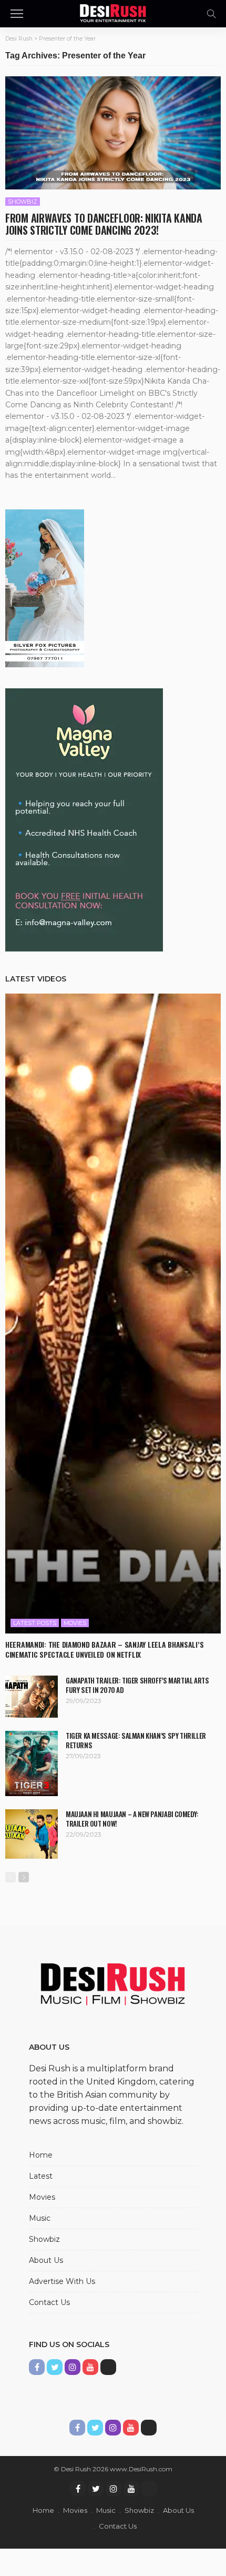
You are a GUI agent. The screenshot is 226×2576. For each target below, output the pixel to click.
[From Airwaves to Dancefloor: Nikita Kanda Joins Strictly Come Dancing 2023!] (113, 133)
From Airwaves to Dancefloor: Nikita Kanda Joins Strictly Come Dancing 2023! (104, 224)
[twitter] (96, 2489)
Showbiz (23, 202)
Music (40, 2218)
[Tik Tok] (149, 2489)
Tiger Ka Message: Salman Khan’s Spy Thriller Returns (136, 1740)
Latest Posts (35, 1623)
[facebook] (78, 2489)
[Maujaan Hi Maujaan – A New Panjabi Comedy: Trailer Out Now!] (32, 1834)
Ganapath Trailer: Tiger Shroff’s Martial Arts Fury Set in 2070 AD (137, 1685)
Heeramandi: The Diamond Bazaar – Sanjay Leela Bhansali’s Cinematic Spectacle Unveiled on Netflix (104, 1649)
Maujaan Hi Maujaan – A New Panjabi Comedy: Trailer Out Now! (132, 1819)
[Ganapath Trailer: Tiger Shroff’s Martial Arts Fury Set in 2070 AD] (32, 1697)
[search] (211, 14)
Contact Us (49, 2302)
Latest (41, 2176)
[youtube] (131, 2489)
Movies (75, 1623)
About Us (46, 2260)
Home (41, 2155)
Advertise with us (62, 2281)
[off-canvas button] (17, 14)
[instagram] (114, 2489)
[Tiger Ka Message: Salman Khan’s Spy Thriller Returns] (32, 1763)
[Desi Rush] (113, 12)
